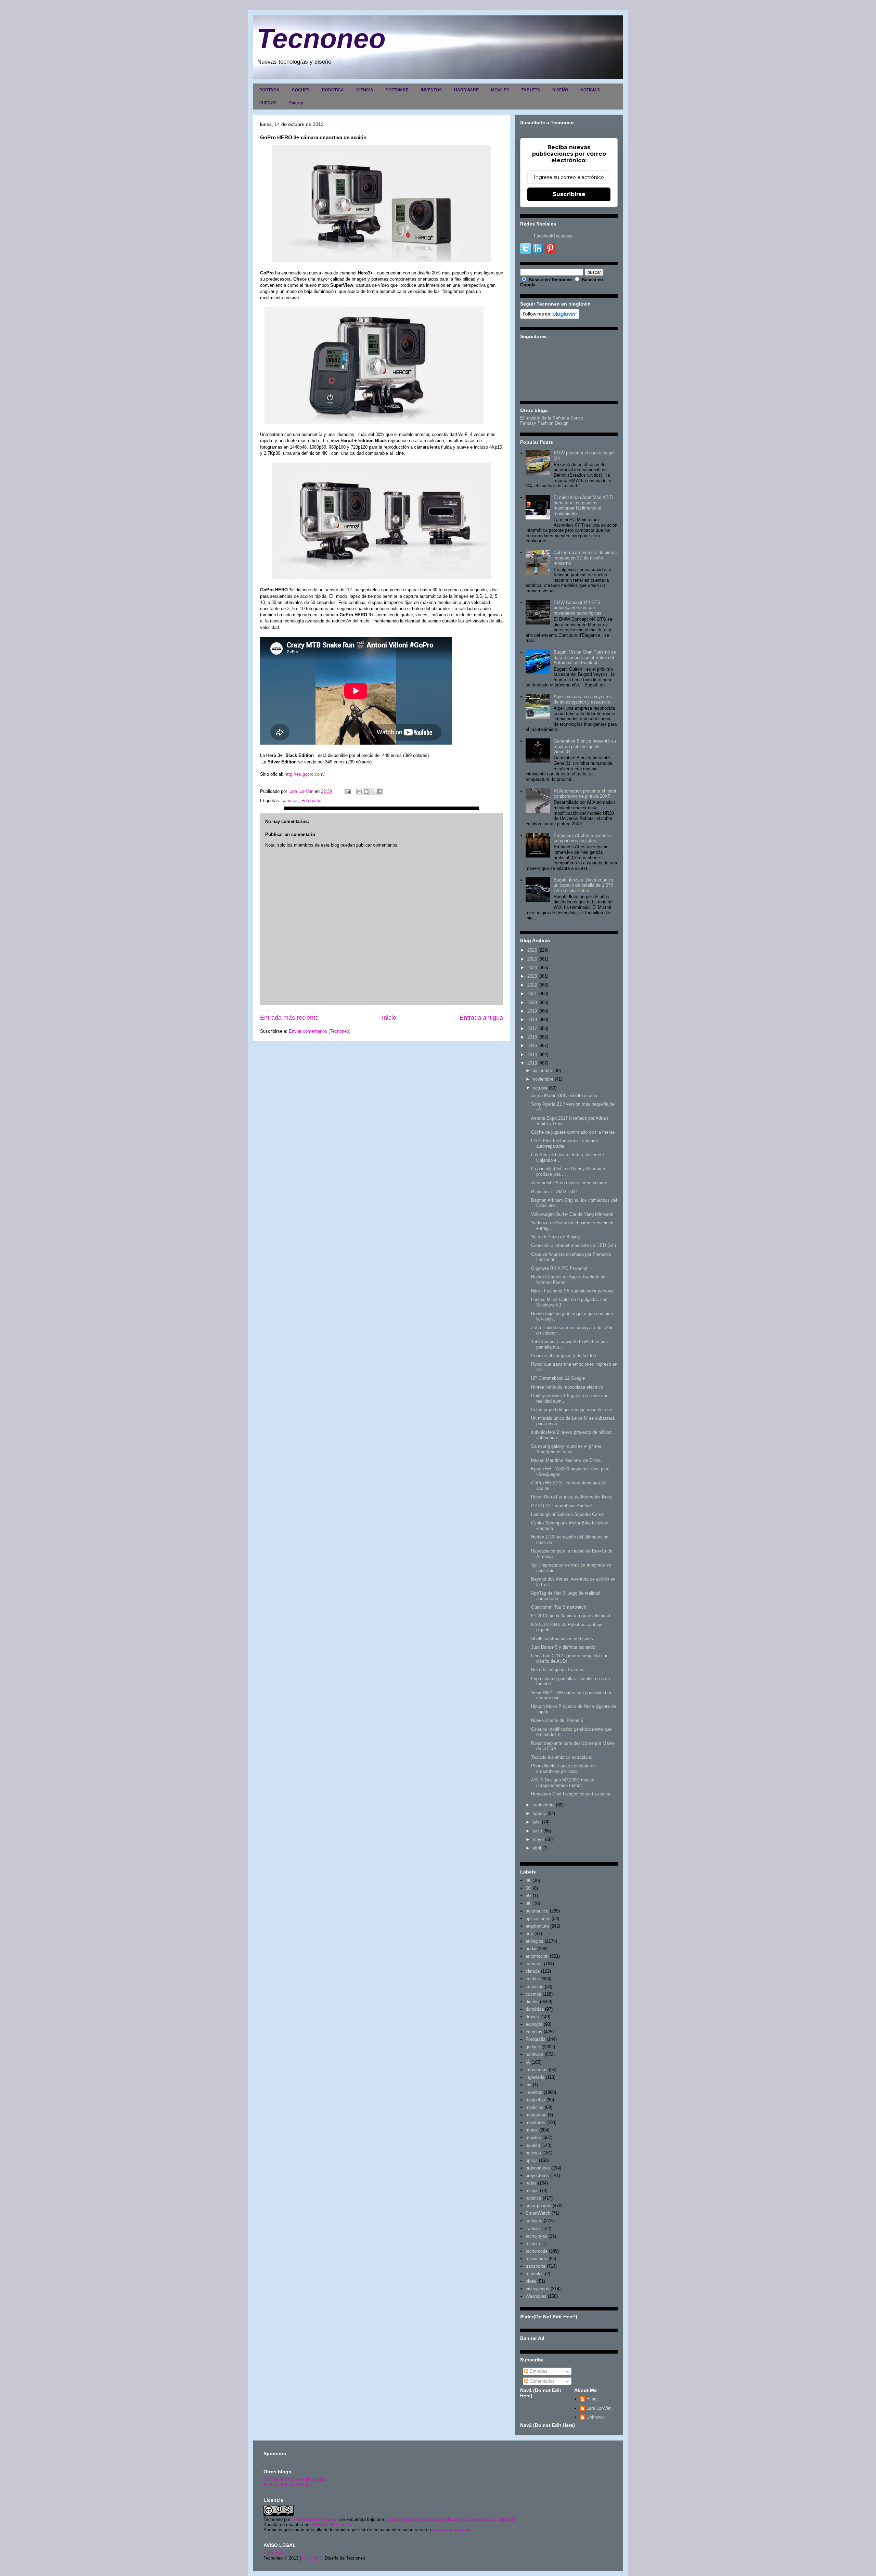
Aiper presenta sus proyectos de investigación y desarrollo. (583, 699)
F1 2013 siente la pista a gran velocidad (571, 1616)
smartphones (538, 2206)
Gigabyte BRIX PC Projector (559, 1268)
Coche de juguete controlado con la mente (573, 1132)
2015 (532, 1046)
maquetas (535, 2100)
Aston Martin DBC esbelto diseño (564, 1096)
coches (533, 1979)
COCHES (301, 90)
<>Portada (274, 2553)
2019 (532, 1011)
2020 (532, 1002)
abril (537, 1848)
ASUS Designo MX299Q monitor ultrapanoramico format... (563, 1783)
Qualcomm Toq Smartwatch (559, 1607)
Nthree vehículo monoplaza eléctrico (567, 1387)
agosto (539, 1813)
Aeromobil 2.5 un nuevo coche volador (569, 1183)
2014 (532, 1054)
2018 (532, 1020)
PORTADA (269, 90)
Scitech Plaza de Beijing (555, 1237)
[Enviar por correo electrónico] (360, 791)
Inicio (389, 1018)
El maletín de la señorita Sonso (295, 2479)
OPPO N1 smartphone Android (561, 1506)
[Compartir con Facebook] (379, 791)
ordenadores (538, 2168)
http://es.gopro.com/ (305, 774)
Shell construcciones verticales (562, 1639)
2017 (532, 1028)
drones (532, 2017)
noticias (533, 2153)
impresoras (537, 2070)
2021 (532, 994)
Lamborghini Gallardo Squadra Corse (567, 1514)
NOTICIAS (590, 90)
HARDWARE (466, 90)
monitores (535, 2122)
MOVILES (500, 90)
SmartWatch (538, 2213)
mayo (538, 1839)
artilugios (534, 1941)
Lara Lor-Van (599, 2408)
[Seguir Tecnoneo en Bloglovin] (550, 317)
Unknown (596, 2417)
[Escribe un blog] (366, 791)
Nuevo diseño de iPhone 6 (557, 1720)
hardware (534, 2054)
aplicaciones (538, 1918)
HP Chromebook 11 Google (558, 1378)
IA (528, 2062)
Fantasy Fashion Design (544, 423)
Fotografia (311, 801)
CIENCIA (365, 90)
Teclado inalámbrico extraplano (562, 1757)
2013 (532, 1063)
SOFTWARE (397, 90)
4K (528, 1881)
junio (537, 1831)
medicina (534, 2107)
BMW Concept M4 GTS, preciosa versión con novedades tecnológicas (578, 608)
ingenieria (535, 2077)
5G (529, 1888)
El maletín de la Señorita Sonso (552, 418)
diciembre (542, 1071)
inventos (534, 2092)
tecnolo (533, 2244)
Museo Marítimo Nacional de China (566, 1460)
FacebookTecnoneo (553, 236)
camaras (290, 801)
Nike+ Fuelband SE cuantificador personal (573, 1291)
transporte (536, 2266)
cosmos (533, 1994)
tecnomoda (537, 2251)
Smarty (296, 103)
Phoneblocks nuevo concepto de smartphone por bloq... (563, 1769)
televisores (536, 2259)
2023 (532, 976)
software (534, 2221)
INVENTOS (431, 90)
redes (531, 2183)
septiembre (544, 1805)
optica (532, 2160)
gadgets (533, 2047)
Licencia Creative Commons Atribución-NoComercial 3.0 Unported (450, 2519)
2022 (532, 985)
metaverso (536, 2115)
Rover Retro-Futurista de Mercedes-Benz (572, 1497)
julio (537, 1822)
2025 (532, 959)
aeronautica (537, 1911)
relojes (532, 2191)
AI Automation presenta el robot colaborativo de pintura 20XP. (585, 794)
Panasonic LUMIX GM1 (555, 1192)
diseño (532, 2002)
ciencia (533, 1971)
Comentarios (542, 2381)
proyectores (537, 2175)
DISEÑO (560, 90)
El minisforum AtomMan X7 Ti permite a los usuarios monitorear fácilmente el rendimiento (583, 505)
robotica (533, 2198)
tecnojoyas (536, 2236)
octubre (540, 1088)
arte (529, 1934)
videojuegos (537, 2289)
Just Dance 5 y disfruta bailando (563, 1647)
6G (529, 1896)
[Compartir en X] (373, 791)
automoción (537, 1956)
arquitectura (537, 1926)
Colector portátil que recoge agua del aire (572, 1410)
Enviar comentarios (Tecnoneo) (320, 1031)
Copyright (312, 2558)
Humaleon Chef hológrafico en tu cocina (571, 1794)
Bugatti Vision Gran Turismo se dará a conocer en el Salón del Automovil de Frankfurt (585, 657)
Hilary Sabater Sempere (315, 2519)
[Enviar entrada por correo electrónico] (347, 791)
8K (528, 1903)
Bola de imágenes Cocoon (557, 1670)
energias (534, 2032)
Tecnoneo (321, 38)
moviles (533, 2137)
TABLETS (531, 90)
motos (532, 2130)
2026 (532, 950)
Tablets (533, 2229)
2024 (532, 968)
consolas (534, 1987)
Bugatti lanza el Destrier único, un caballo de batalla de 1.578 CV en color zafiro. (584, 885)
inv (529, 2085)
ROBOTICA (333, 90)
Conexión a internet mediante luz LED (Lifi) (574, 1245)
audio (531, 1949)
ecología (534, 2024)
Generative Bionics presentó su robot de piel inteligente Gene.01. (585, 746)
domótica (535, 2009)
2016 (532, 1037)
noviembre (543, 1079)
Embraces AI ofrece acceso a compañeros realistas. (583, 838)
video (531, 2281)
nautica (533, 2145)
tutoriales (535, 2274)
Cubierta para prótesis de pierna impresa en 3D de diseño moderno (585, 558)
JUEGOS (268, 103)
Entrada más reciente (289, 1018)
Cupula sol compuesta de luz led (563, 1356)
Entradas (538, 2371)
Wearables (536, 2296)
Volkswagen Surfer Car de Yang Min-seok (572, 1214)
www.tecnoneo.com (330, 2525)
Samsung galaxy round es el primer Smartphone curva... (566, 1449)
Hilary (592, 2399)
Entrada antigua (481, 1018)
